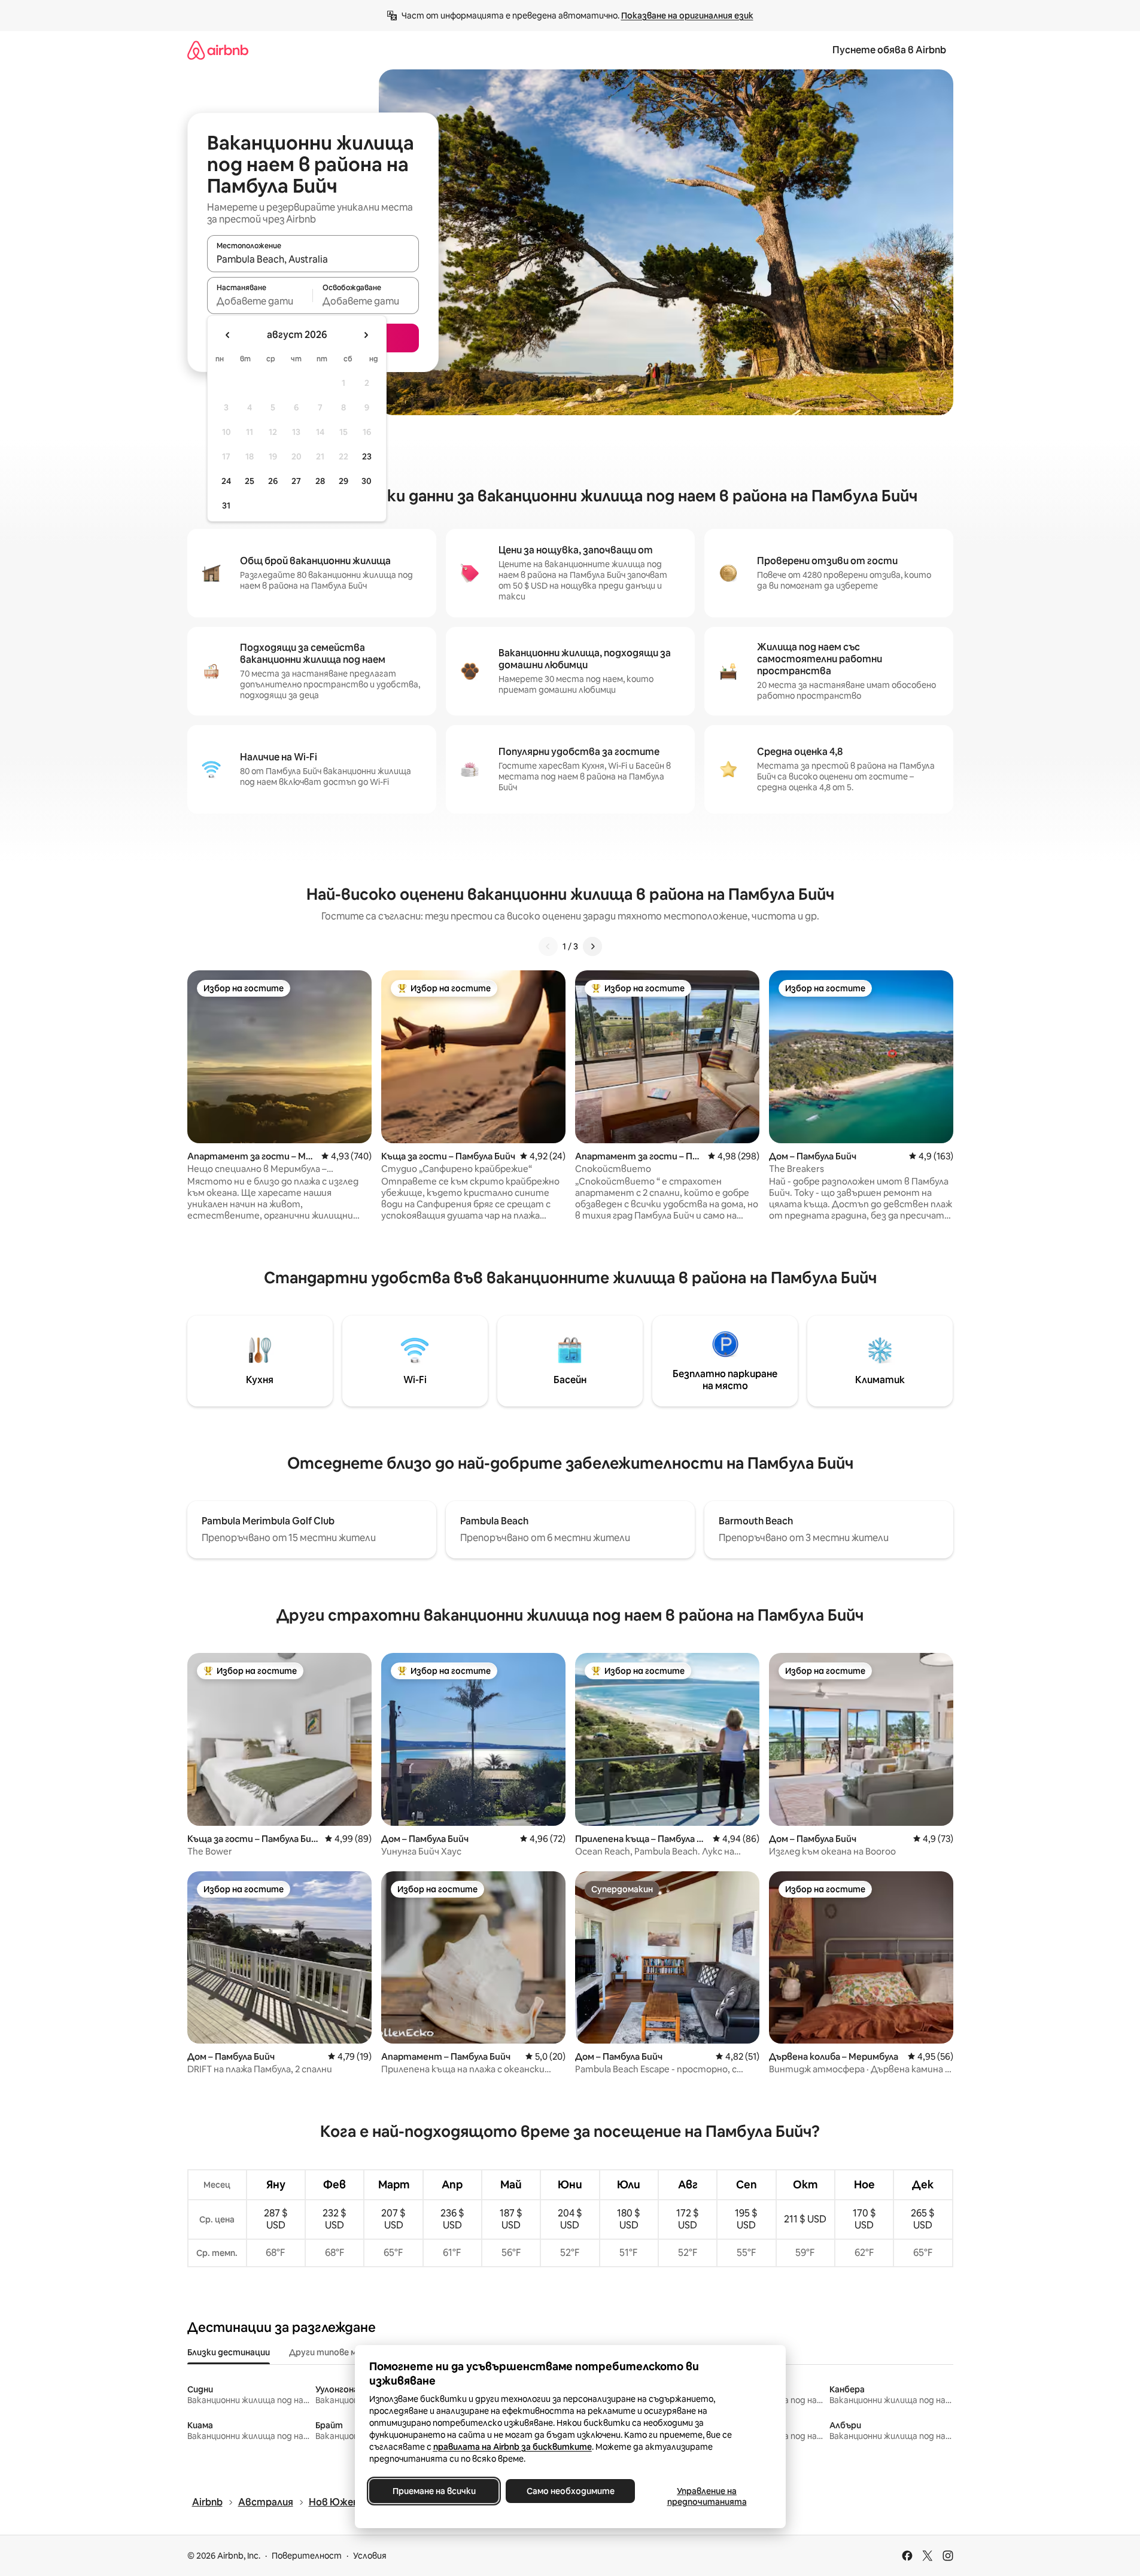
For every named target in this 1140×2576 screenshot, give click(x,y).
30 (367, 481)
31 (226, 506)
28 (320, 481)
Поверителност (307, 2556)
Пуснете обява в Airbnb (889, 50)
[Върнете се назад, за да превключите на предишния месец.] (228, 335)
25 (250, 481)
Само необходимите (570, 2491)
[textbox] (260, 301)
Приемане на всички (434, 2491)
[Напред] (592, 946)
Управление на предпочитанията (706, 2496)
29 (343, 481)
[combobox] (313, 259)
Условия (370, 2556)
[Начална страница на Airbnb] (218, 50)
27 (296, 481)
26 (273, 481)
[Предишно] (548, 946)
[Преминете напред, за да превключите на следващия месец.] (366, 335)
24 (226, 481)
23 (367, 456)
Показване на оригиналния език (687, 16)
